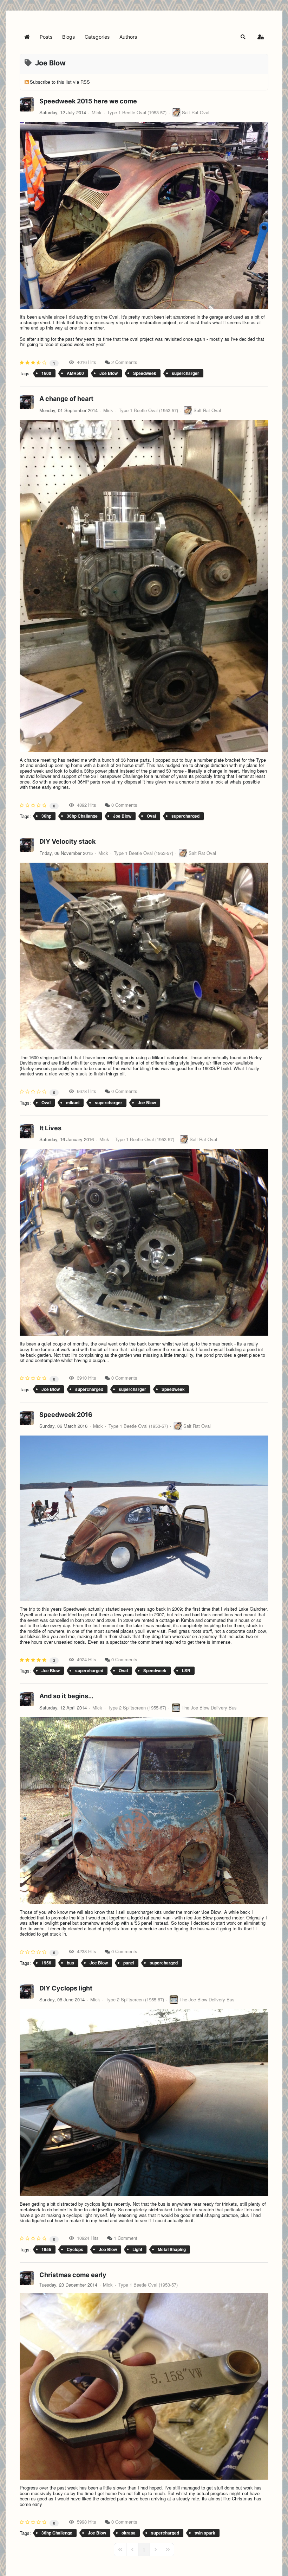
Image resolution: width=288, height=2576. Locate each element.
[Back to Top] (276, 2563)
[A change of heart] (144, 586)
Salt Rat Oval (196, 112)
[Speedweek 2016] (144, 1518)
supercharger (185, 373)
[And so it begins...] (144, 1811)
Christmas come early (73, 2275)
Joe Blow (109, 373)
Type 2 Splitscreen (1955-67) (137, 1708)
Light (137, 2249)
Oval (151, 816)
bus (70, 1963)
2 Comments (124, 362)
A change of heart (66, 399)
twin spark (205, 2533)
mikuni (73, 1102)
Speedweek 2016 (66, 1415)
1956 (46, 1963)
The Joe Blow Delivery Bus (209, 1708)
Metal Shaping (172, 2249)
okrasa (129, 2533)
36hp (46, 816)
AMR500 (75, 373)
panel (129, 1963)
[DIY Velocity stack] (144, 956)
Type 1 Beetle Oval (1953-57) (137, 113)
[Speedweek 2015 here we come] (144, 215)
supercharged (185, 816)
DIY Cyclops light (66, 1988)
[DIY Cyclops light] (144, 2102)
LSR (186, 1670)
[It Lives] (144, 1242)
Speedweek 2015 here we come (88, 101)
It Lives (50, 1128)
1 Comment (126, 2238)
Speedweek (145, 373)
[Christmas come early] (144, 2386)
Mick (97, 112)
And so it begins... (66, 1696)
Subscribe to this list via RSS (60, 82)
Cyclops (75, 2249)
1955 (46, 2249)
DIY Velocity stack (67, 841)
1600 (46, 373)
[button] (243, 37)
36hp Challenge (82, 816)
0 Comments (124, 805)
